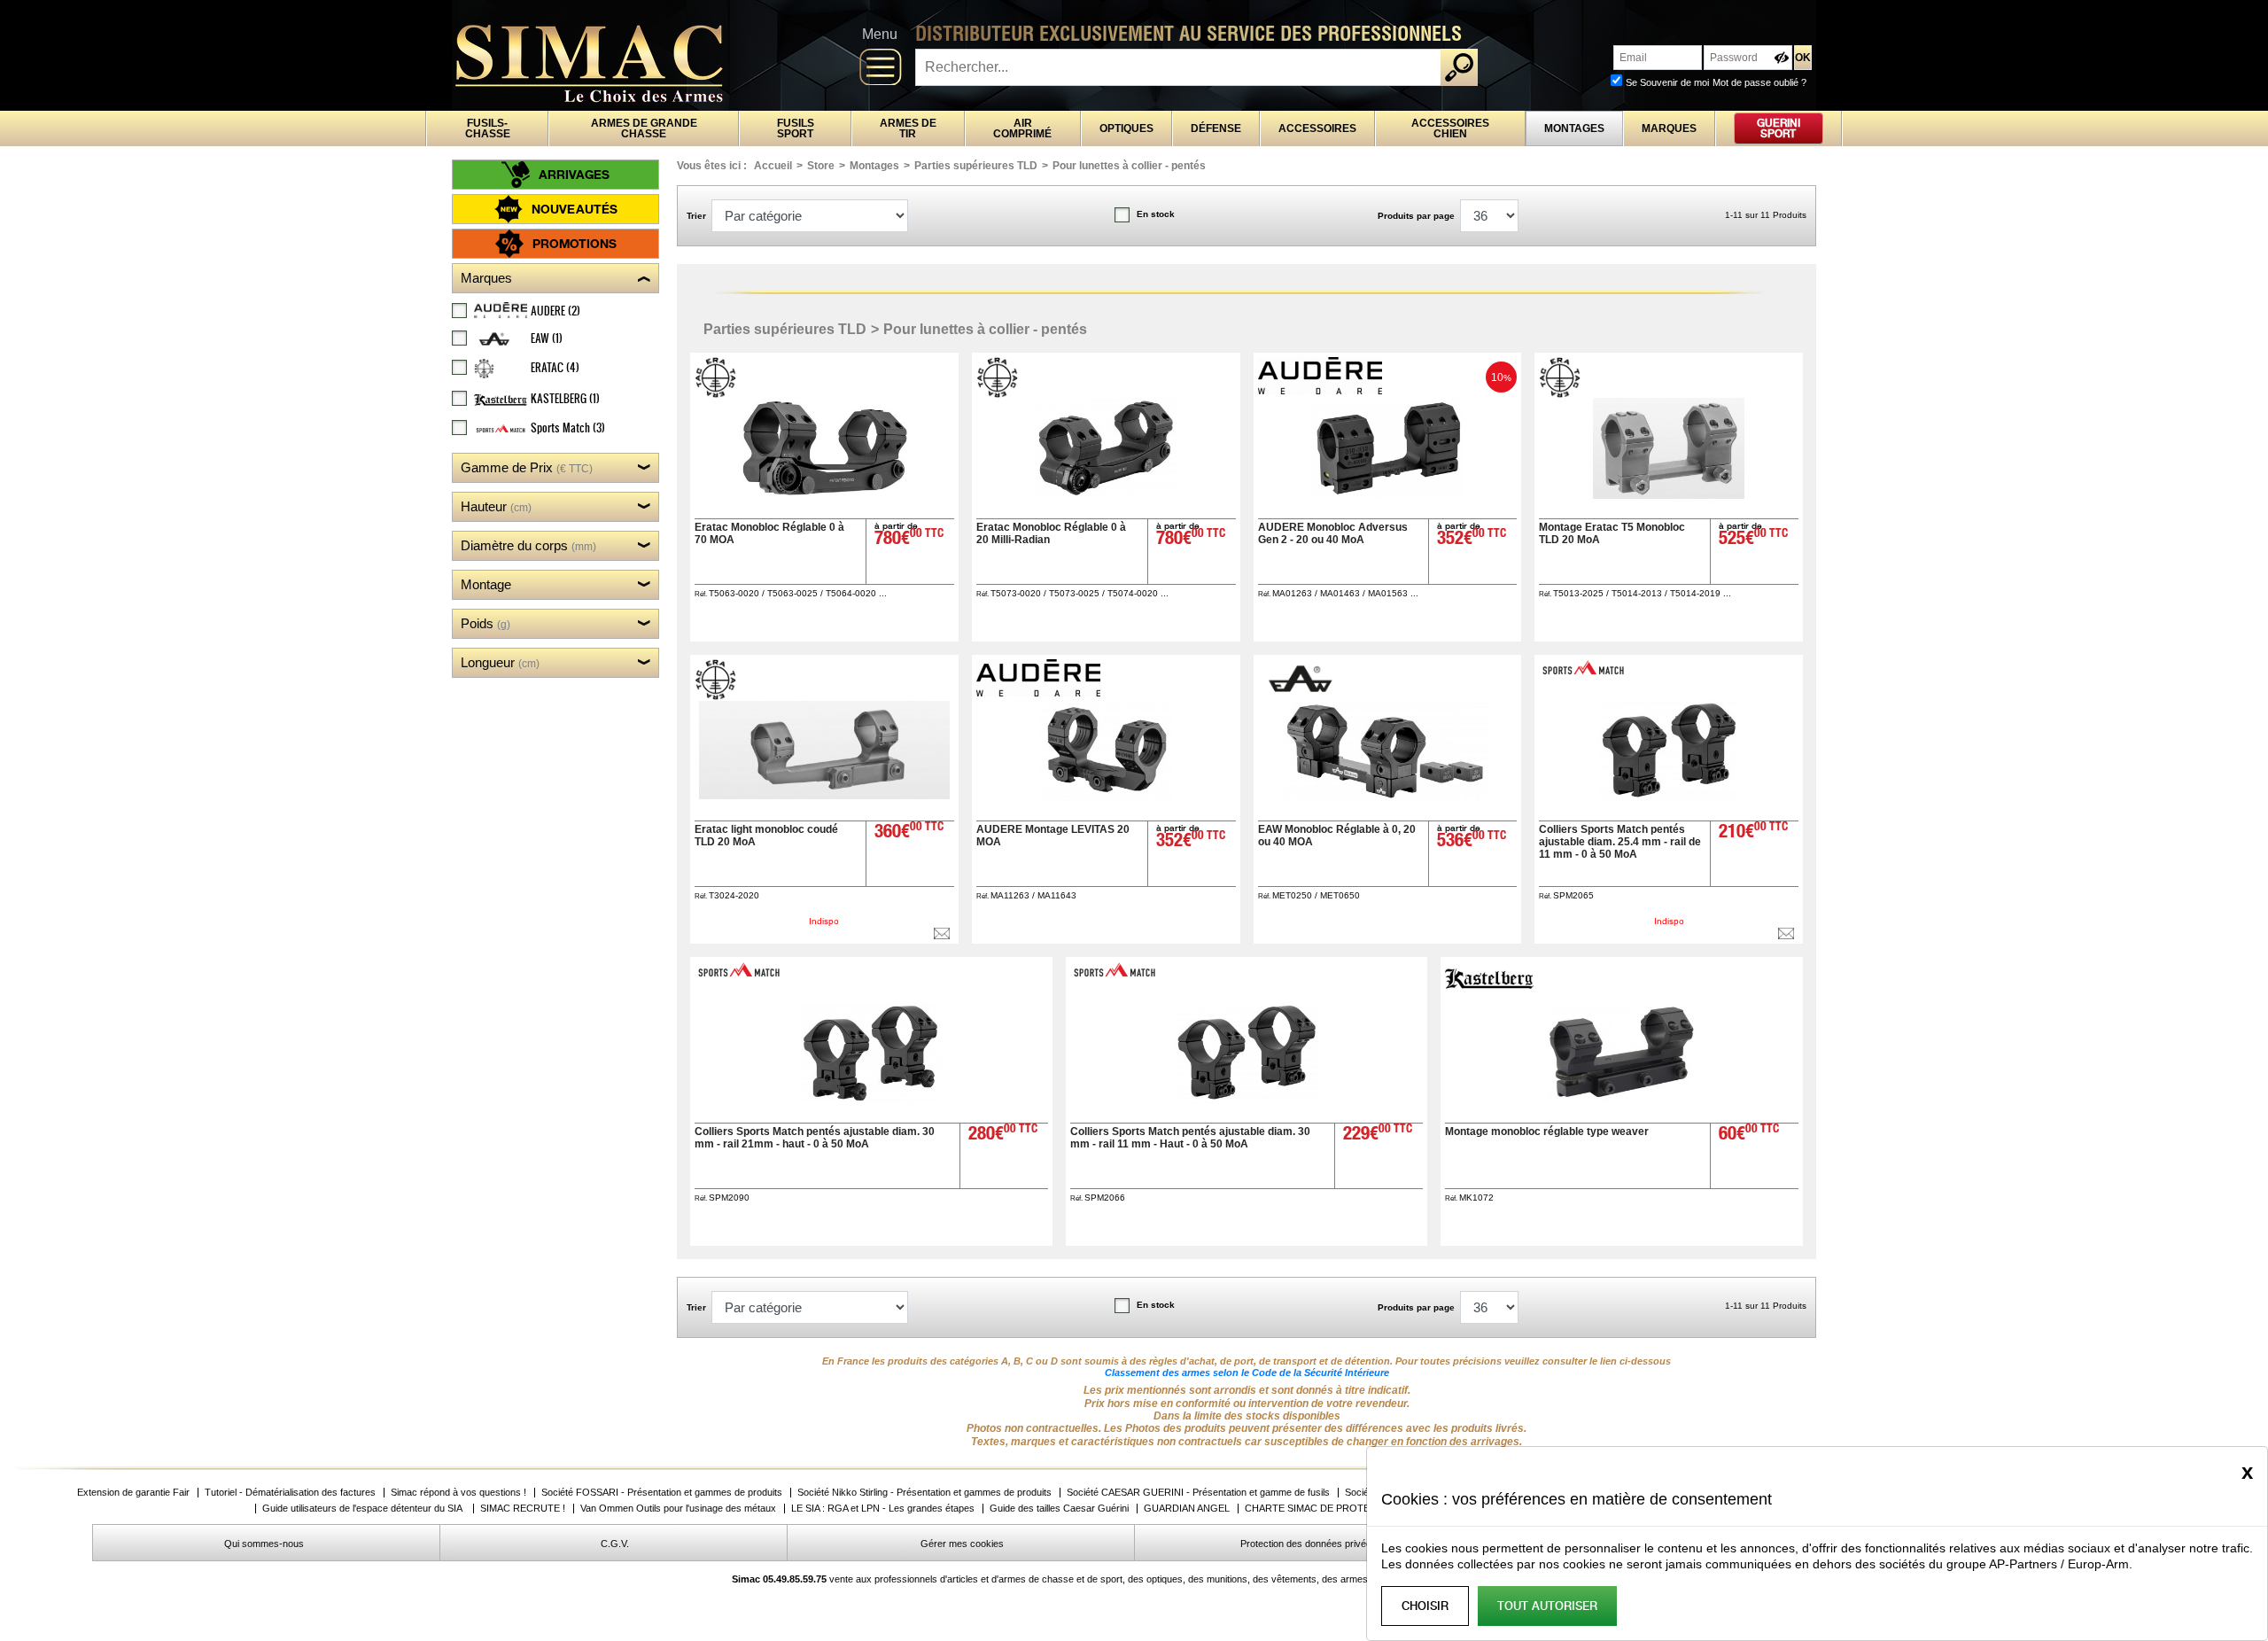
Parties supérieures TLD (976, 166)
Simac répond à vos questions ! (458, 1493)
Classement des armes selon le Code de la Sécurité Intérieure (1247, 1373)
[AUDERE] (1322, 389)
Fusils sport (796, 128)
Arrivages (574, 174)
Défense (1216, 128)
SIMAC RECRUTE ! (523, 1509)
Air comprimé (1022, 128)
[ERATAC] (718, 393)
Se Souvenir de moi (1667, 82)
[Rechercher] (1459, 67)
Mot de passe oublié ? (1759, 82)
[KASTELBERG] (1491, 984)
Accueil (773, 166)
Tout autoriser (1547, 1606)
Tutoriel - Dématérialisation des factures (290, 1493)
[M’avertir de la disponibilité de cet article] (942, 933)
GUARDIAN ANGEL (1187, 1509)
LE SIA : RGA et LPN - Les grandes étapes (883, 1509)
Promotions (575, 243)
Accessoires (1317, 128)
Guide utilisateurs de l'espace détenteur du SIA (364, 1509)
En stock (1156, 214)
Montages (1574, 128)
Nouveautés (575, 209)
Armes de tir (908, 128)
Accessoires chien (1450, 128)
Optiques (1126, 128)
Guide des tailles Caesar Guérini (1059, 1509)
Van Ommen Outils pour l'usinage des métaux (678, 1509)
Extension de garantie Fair (133, 1493)
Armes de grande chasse (644, 128)
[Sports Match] (1585, 672)
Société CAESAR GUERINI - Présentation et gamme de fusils (1198, 1493)
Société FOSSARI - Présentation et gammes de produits (662, 1493)
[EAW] (1300, 695)
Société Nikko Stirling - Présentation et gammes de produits (924, 1493)
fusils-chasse (488, 128)
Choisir (1425, 1606)
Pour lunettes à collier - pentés (1129, 166)
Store (821, 166)
